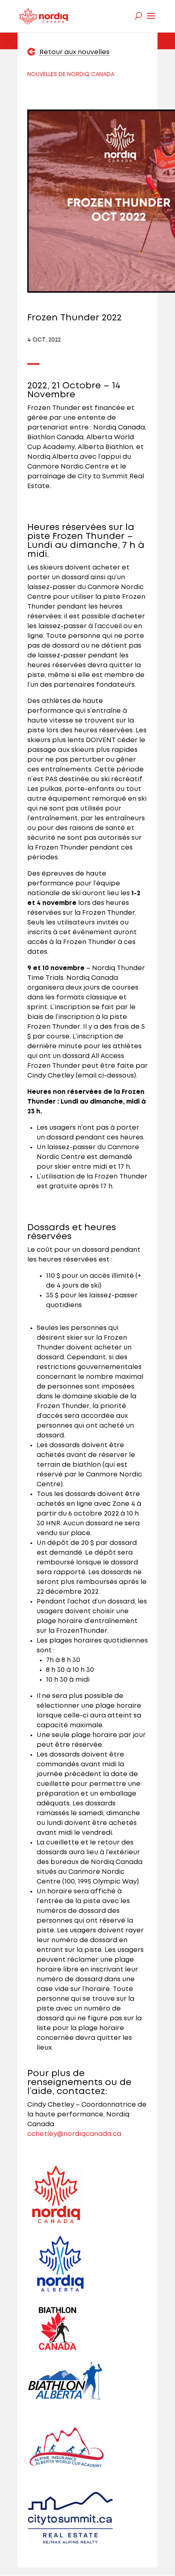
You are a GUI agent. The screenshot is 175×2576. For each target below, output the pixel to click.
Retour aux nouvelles (74, 52)
